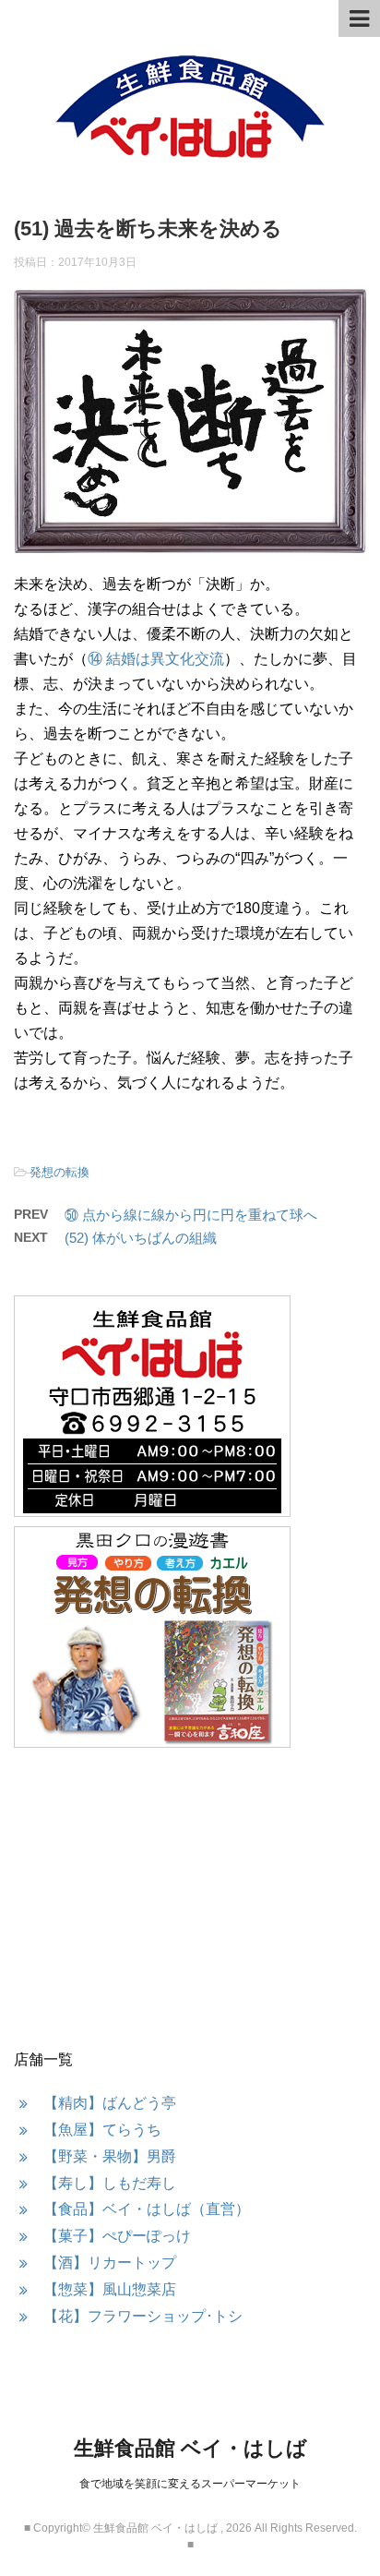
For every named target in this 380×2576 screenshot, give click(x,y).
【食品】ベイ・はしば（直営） (147, 2209)
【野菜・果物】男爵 (110, 2156)
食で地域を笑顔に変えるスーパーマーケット (190, 2484)
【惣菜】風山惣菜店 (110, 2289)
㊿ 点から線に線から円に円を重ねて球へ (191, 1215)
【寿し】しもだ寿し (110, 2183)
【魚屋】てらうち (102, 2130)
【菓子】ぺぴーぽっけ (117, 2236)
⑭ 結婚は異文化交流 (156, 659)
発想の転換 (59, 1172)
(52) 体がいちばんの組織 (141, 1238)
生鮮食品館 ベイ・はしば (190, 2448)
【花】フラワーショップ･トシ (143, 2316)
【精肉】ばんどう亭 (110, 2103)
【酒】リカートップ (110, 2263)
